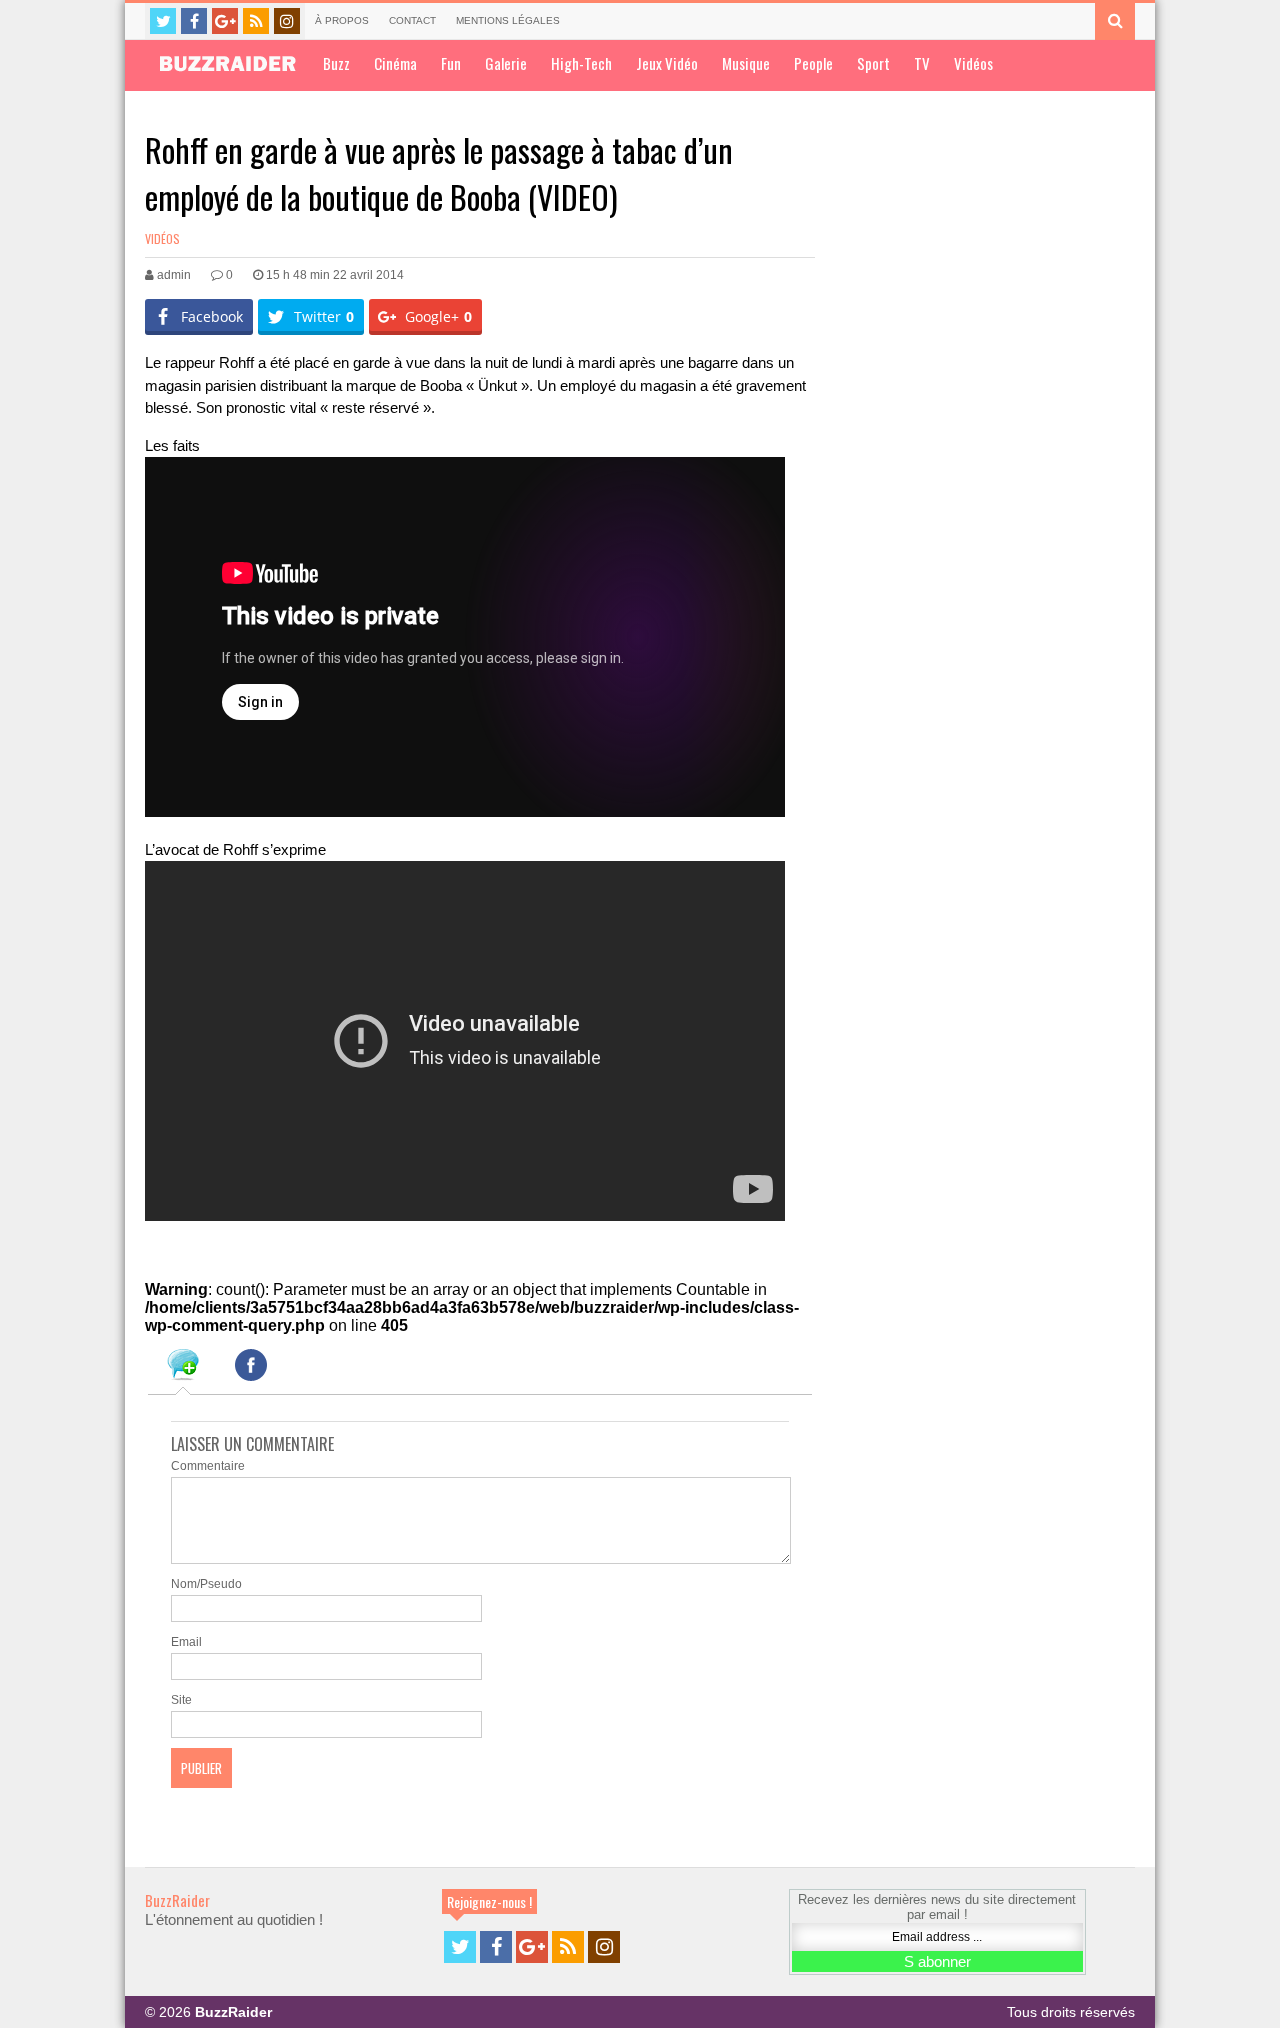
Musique (746, 63)
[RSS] (256, 21)
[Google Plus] (225, 21)
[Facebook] (194, 21)
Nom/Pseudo (206, 1584)
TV (922, 63)
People (813, 63)
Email (186, 1642)
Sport (873, 63)
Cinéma (395, 63)
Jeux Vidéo (667, 63)
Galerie (506, 63)
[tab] (183, 1368)
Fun (451, 63)
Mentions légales (508, 20)
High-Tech (581, 63)
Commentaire (208, 1466)
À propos (342, 20)
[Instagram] (287, 21)
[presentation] (183, 1368)
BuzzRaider (177, 1900)
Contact (412, 20)
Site (181, 1700)
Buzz (336, 63)
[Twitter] (163, 21)
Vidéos (973, 63)
